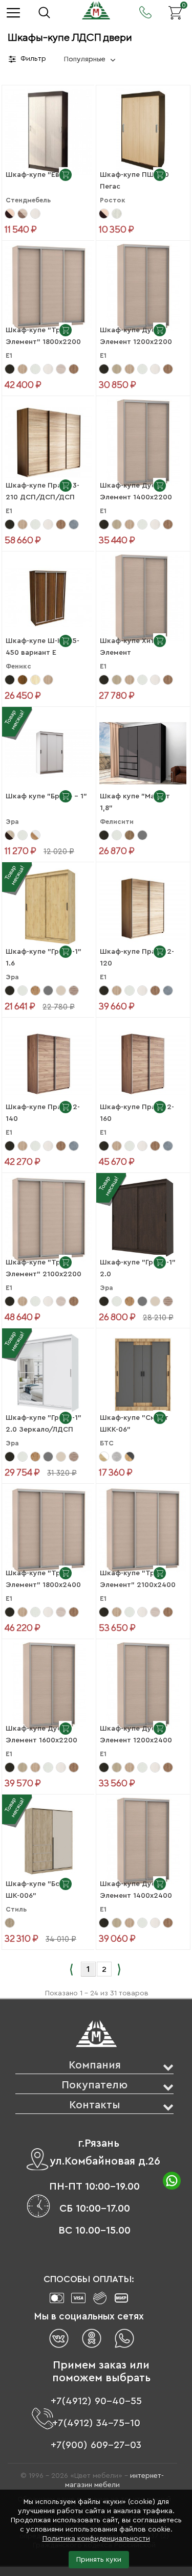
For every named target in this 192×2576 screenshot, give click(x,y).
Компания (95, 2065)
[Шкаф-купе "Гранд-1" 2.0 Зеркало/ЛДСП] (49, 1374)
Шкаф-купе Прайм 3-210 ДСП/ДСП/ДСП (42, 491)
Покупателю (94, 2085)
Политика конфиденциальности (96, 2539)
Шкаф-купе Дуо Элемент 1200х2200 (136, 336)
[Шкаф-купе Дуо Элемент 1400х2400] (143, 1841)
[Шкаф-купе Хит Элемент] (143, 597)
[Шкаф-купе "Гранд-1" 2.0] (143, 1219)
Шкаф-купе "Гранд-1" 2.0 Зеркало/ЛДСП (44, 1424)
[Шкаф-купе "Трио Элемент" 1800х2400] (49, 1530)
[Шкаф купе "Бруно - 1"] (49, 753)
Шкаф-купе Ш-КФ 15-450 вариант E (42, 647)
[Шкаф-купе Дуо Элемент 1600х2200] (49, 1685)
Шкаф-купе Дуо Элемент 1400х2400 (136, 1890)
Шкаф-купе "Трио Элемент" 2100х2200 (44, 1268)
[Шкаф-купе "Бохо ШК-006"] (49, 1841)
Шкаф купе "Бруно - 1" (46, 796)
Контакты (95, 2105)
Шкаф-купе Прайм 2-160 (137, 1113)
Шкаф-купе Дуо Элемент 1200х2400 (136, 1734)
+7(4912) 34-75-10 (96, 2423)
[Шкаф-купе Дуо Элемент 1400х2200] (143, 442)
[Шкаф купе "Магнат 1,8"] (143, 753)
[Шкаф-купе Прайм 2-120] (143, 908)
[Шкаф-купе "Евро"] (49, 131)
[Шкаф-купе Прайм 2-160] (143, 1064)
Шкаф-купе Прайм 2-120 (137, 958)
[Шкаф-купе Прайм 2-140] (49, 1064)
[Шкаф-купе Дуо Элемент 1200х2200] (143, 287)
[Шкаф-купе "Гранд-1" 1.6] (49, 908)
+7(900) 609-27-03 (96, 2445)
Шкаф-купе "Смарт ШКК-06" (134, 1424)
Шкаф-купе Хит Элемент (127, 647)
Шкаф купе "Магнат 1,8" (135, 802)
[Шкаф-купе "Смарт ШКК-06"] (143, 1374)
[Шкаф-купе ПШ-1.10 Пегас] (143, 131)
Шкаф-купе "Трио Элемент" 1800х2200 (43, 336)
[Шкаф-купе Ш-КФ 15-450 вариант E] (49, 597)
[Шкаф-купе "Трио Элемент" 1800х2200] (49, 287)
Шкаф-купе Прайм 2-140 (43, 1113)
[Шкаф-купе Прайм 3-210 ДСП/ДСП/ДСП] (49, 442)
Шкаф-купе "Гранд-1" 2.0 (138, 1268)
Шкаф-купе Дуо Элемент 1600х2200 (41, 1734)
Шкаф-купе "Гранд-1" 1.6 (44, 958)
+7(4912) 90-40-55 (96, 2401)
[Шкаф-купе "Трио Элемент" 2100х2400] (143, 1530)
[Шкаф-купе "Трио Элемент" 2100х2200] (49, 1219)
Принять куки (99, 2560)
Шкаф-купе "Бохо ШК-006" (37, 1890)
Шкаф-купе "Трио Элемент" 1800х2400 (43, 1579)
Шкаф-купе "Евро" (39, 175)
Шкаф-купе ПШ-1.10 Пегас (134, 181)
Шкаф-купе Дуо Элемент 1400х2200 (136, 491)
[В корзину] (65, 174)
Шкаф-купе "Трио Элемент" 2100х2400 (138, 1579)
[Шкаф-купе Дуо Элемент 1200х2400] (143, 1685)
